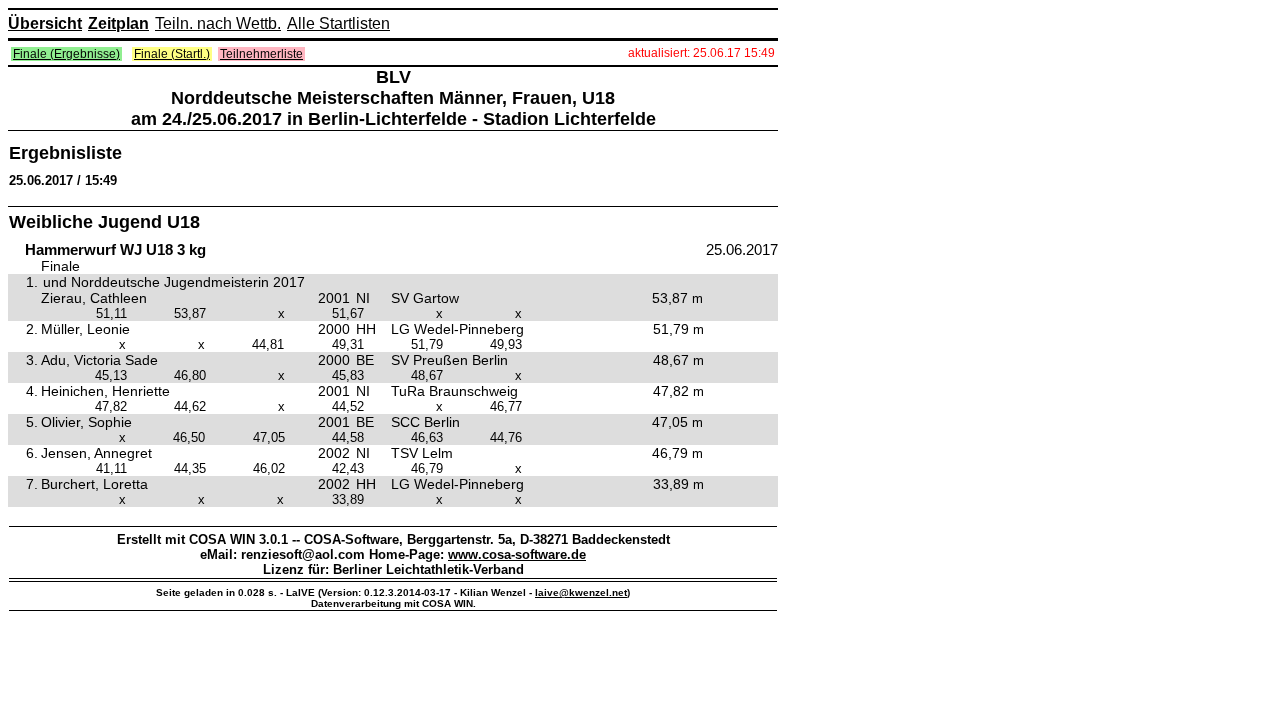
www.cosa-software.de (517, 554)
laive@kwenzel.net (581, 592)
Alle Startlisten (338, 23)
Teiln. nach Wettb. (218, 23)
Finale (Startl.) (172, 54)
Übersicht (45, 23)
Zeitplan (118, 23)
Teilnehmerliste (261, 54)
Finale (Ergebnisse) (66, 54)
